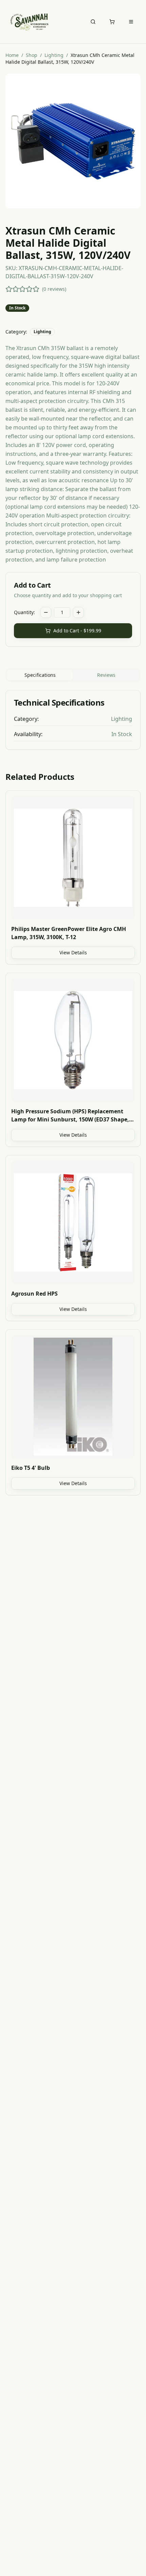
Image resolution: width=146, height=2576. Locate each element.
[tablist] (73, 675)
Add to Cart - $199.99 (77, 631)
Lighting (54, 55)
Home (12, 55)
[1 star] (9, 289)
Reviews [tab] (106, 675)
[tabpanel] (73, 720)
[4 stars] (29, 289)
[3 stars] (22, 289)
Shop (32, 55)
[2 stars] (16, 289)
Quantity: (24, 612)
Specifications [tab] (40, 675)
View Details (73, 952)
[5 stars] (36, 289)
